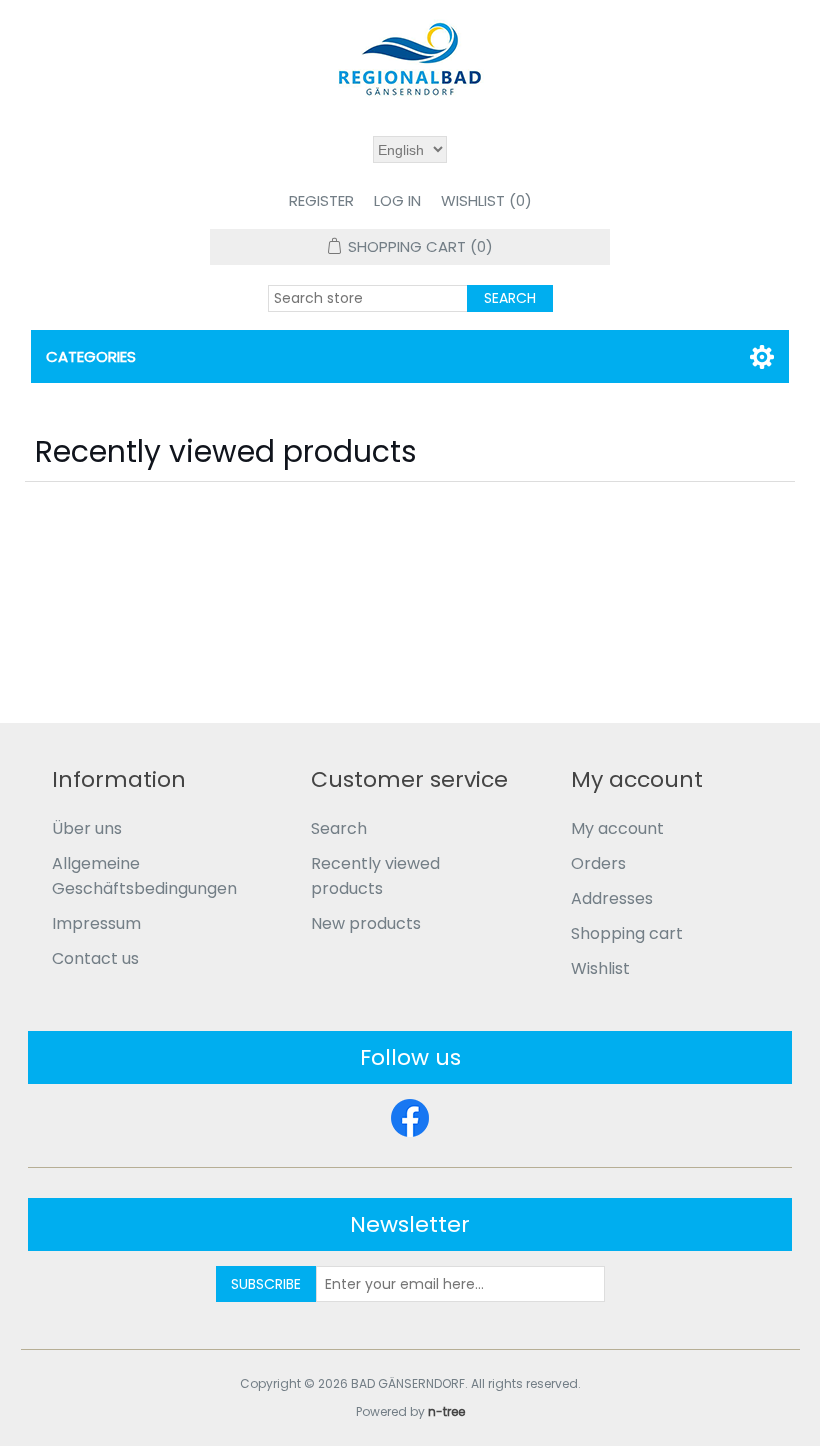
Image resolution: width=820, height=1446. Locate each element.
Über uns (87, 828)
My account (617, 828)
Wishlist (600, 968)
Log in (397, 200)
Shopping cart (627, 933)
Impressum (96, 923)
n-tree (446, 1411)
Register (321, 200)
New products (366, 923)
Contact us (95, 958)
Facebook (410, 1118)
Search (339, 828)
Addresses (612, 898)
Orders (598, 863)
